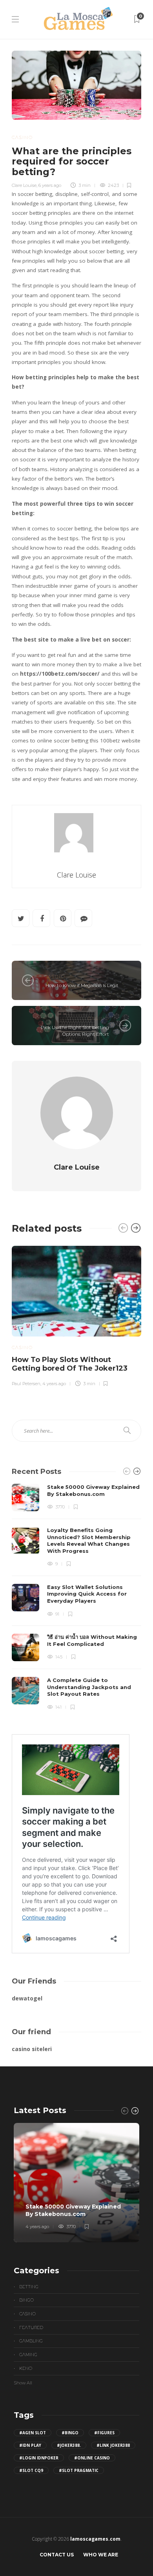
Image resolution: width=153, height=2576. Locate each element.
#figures (104, 2433)
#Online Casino (92, 2458)
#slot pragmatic (79, 2470)
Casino (22, 137)
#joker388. (69, 2445)
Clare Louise (24, 185)
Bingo (26, 2300)
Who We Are (101, 2555)
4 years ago (54, 1384)
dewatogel (27, 1998)
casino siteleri (32, 2049)
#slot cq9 (31, 2470)
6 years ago (50, 185)
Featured (31, 2327)
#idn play (30, 2445)
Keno (26, 2368)
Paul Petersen (26, 1384)
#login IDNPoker (39, 2458)
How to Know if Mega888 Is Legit (81, 985)
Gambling (31, 2341)
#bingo (70, 2433)
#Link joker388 (113, 2445)
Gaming (28, 2355)
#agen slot (33, 2433)
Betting (29, 2287)
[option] (76, 1315)
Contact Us (57, 2555)
